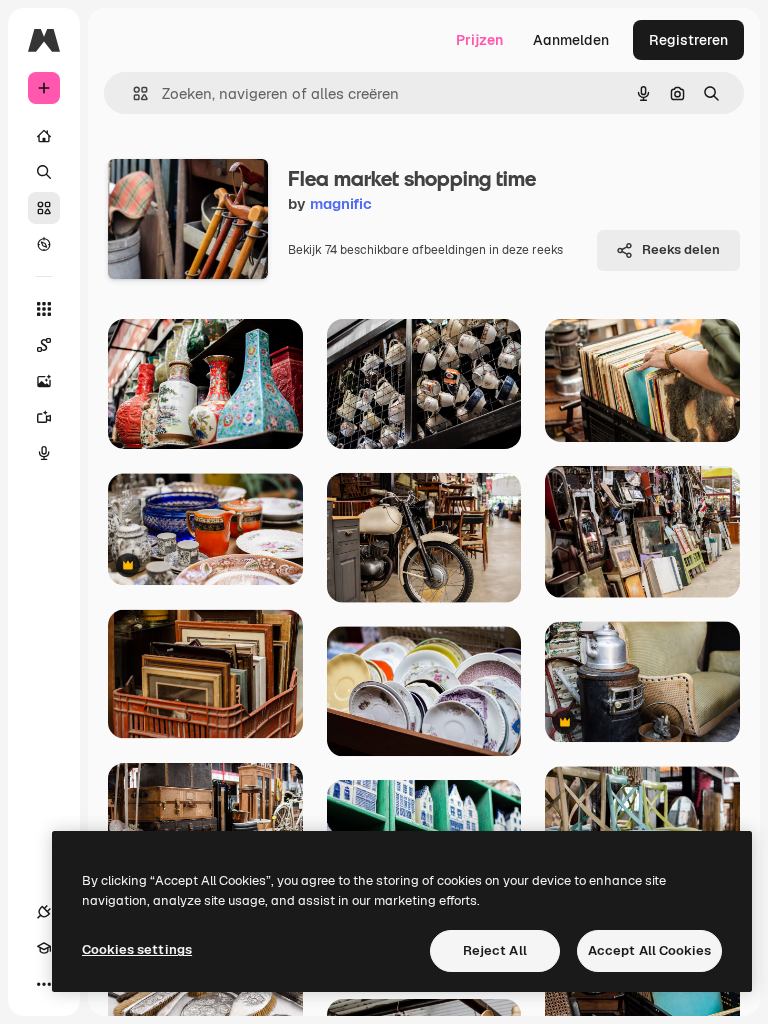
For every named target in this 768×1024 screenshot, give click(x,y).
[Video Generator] (44, 417)
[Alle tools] (44, 309)
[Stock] (44, 208)
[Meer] (44, 984)
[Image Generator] (44, 381)
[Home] (44, 136)
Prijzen (479, 40)
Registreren (688, 40)
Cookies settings (137, 949)
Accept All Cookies (649, 950)
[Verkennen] (44, 244)
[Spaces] (44, 345)
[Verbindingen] (44, 912)
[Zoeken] (44, 172)
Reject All (495, 950)
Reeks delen (681, 249)
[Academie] (44, 948)
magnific (341, 203)
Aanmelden (571, 40)
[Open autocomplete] (132, 93)
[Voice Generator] (44, 453)
